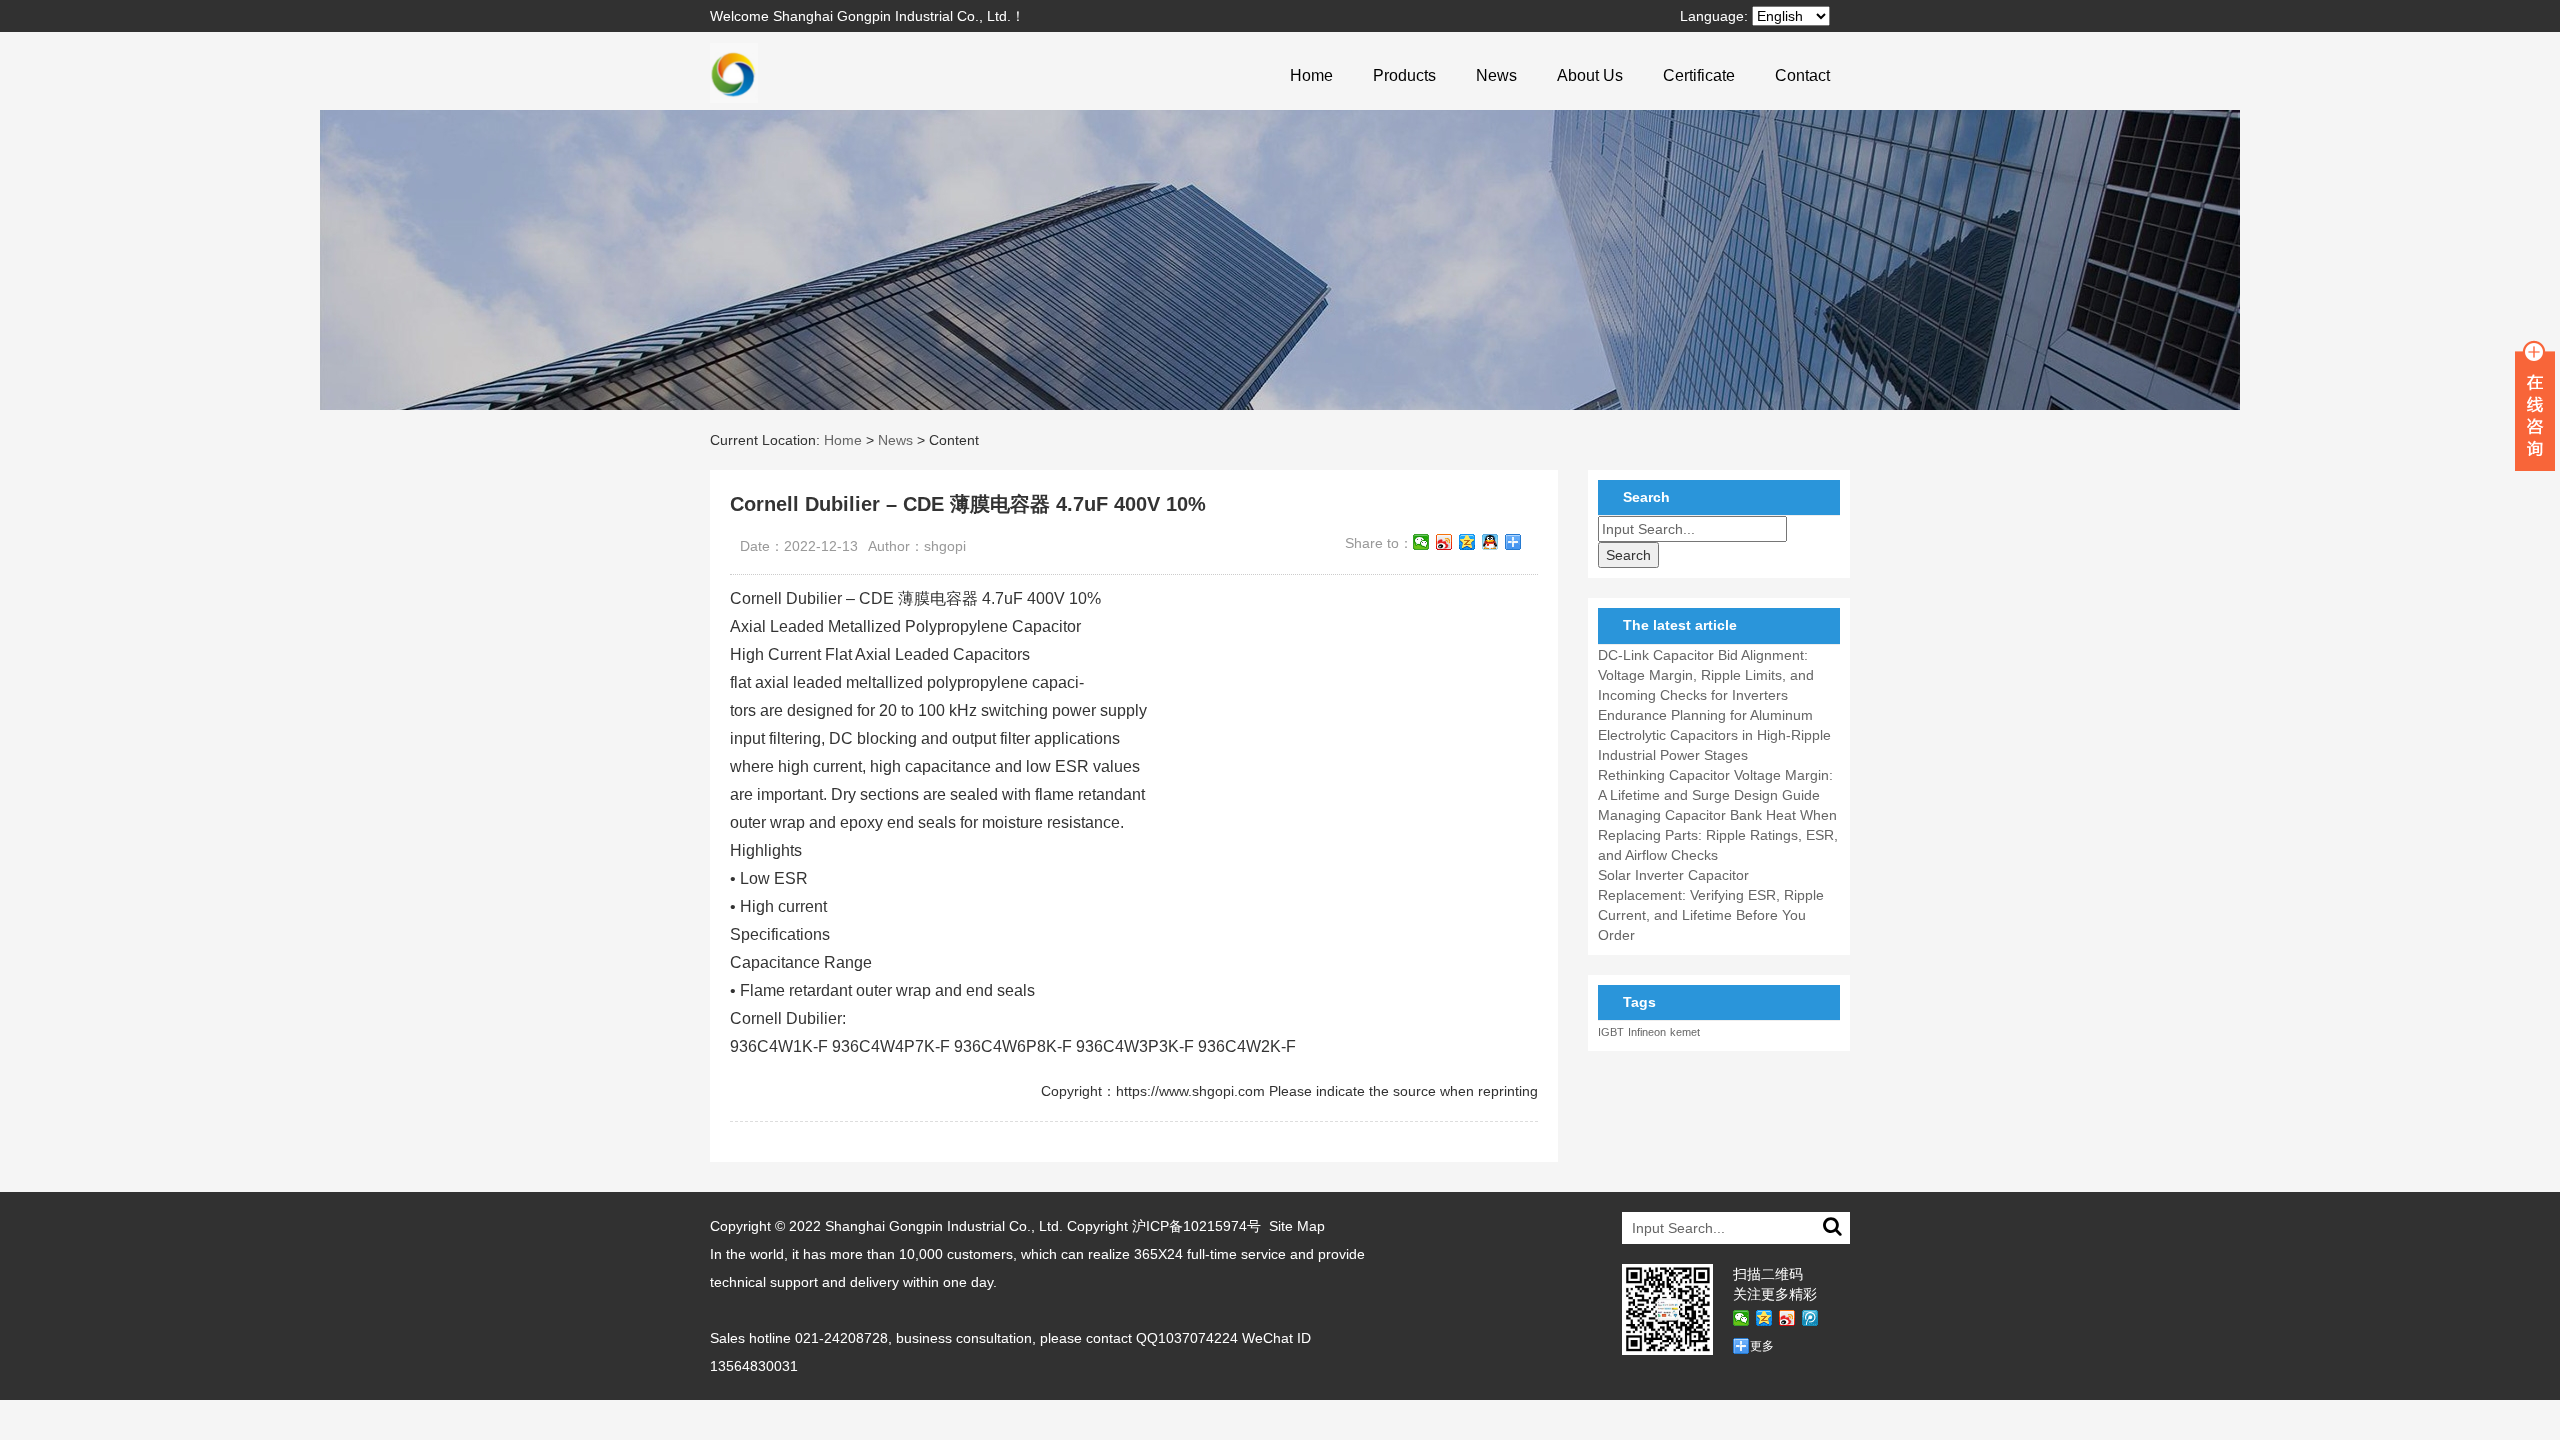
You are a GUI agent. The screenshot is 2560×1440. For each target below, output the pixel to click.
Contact (1802, 75)
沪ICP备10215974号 (1196, 1226)
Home (1311, 75)
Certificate (1699, 75)
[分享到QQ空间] (1467, 542)
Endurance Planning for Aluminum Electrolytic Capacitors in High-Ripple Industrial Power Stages (1714, 735)
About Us (1590, 75)
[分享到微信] (1421, 542)
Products (1404, 75)
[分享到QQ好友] (1490, 542)
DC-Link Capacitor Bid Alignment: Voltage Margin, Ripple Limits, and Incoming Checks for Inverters (1706, 675)
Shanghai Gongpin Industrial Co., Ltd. (944, 1226)
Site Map (1297, 1226)
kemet (1685, 1032)
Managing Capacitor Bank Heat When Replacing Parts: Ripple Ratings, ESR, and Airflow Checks (1718, 835)
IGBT (1611, 1032)
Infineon (1647, 1032)
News (1496, 75)
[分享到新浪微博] (1444, 542)
